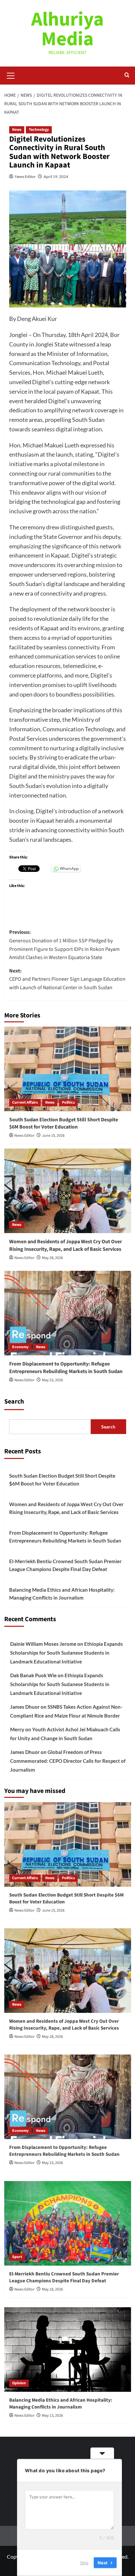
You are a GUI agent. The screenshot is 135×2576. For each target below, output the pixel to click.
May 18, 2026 (52, 2289)
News (17, 130)
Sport (17, 2257)
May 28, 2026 (52, 1258)
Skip (84, 2563)
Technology (39, 130)
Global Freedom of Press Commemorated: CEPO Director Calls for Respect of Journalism (68, 1761)
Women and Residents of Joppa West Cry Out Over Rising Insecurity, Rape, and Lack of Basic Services (66, 1245)
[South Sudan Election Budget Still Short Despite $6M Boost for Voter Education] (68, 1069)
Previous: (64, 945)
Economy (20, 1347)
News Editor (25, 177)
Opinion (19, 2383)
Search (14, 1402)
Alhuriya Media (67, 29)
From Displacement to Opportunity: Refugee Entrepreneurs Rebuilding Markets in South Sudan (66, 1367)
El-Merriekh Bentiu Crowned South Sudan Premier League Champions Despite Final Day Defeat (65, 1565)
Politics (68, 1102)
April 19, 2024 (56, 177)
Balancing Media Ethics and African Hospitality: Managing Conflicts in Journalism (62, 1594)
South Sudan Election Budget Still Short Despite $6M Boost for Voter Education (64, 1123)
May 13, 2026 (52, 2416)
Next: (67, 979)
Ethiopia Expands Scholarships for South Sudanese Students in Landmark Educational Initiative (67, 1653)
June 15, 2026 (53, 1136)
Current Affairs (25, 1102)
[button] (11, 75)
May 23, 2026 (52, 1380)
